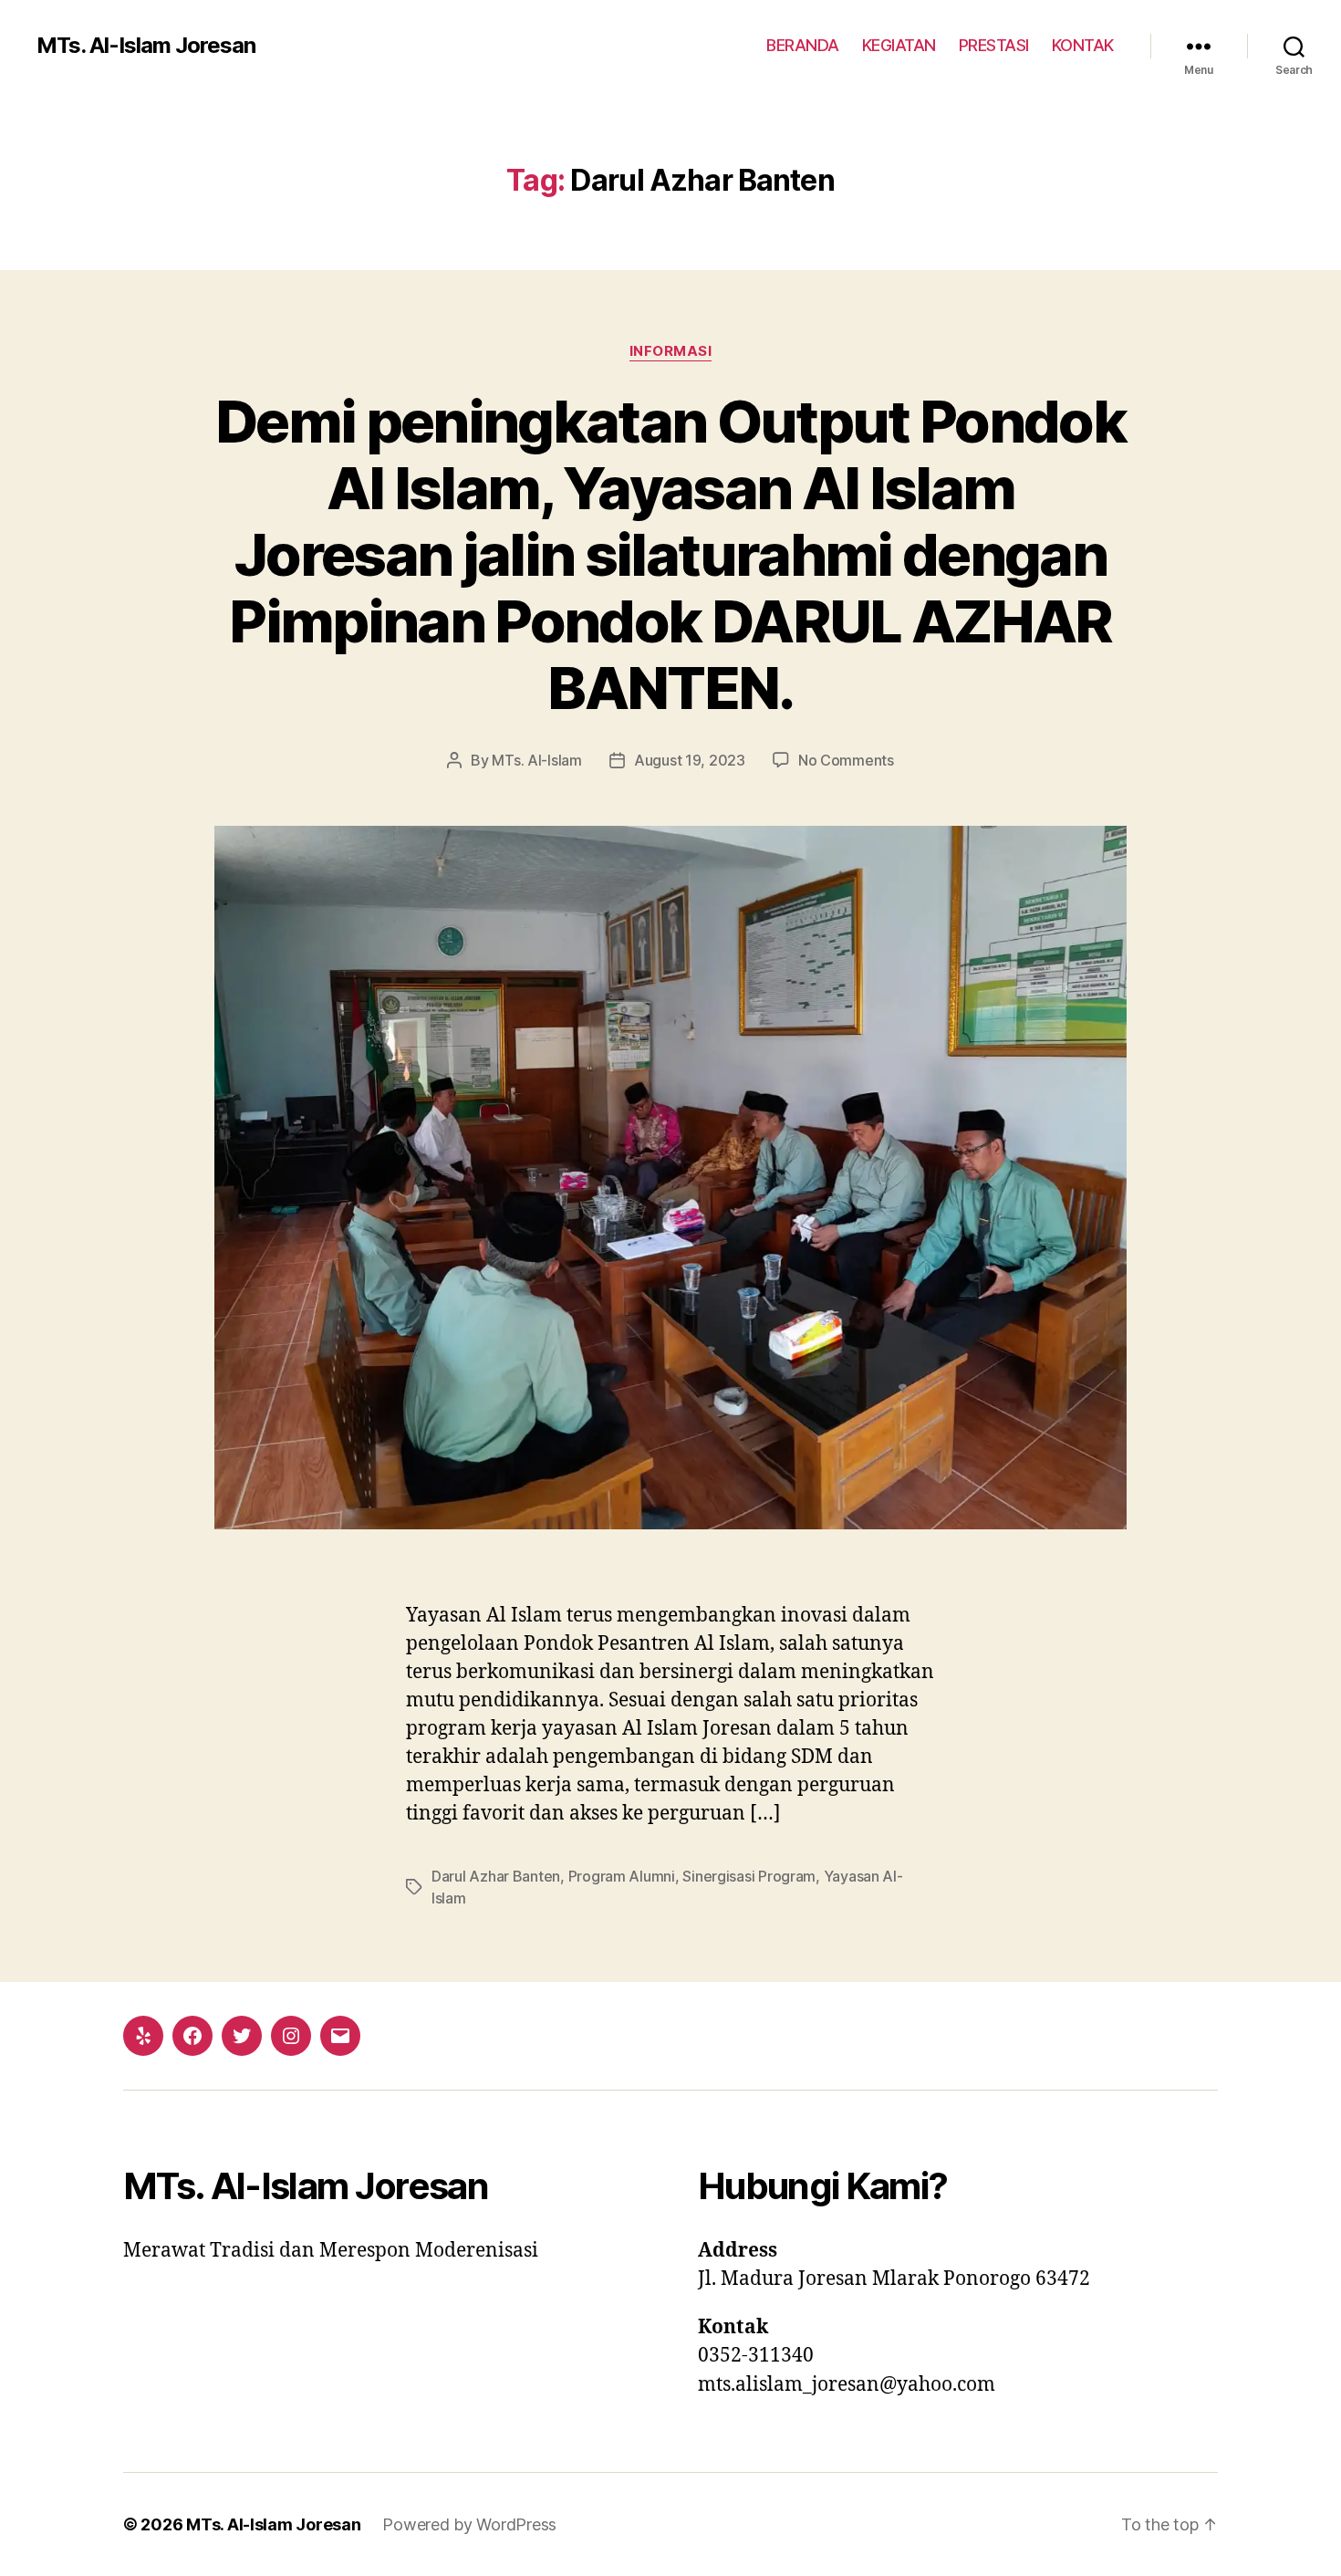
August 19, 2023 (690, 760)
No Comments (846, 760)
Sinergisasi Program (749, 1876)
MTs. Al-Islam (537, 760)
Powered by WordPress (469, 2524)
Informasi (671, 351)
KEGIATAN (899, 45)
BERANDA (803, 45)
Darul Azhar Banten (496, 1876)
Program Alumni (622, 1876)
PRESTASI (994, 45)
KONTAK (1083, 45)
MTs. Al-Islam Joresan (146, 46)
